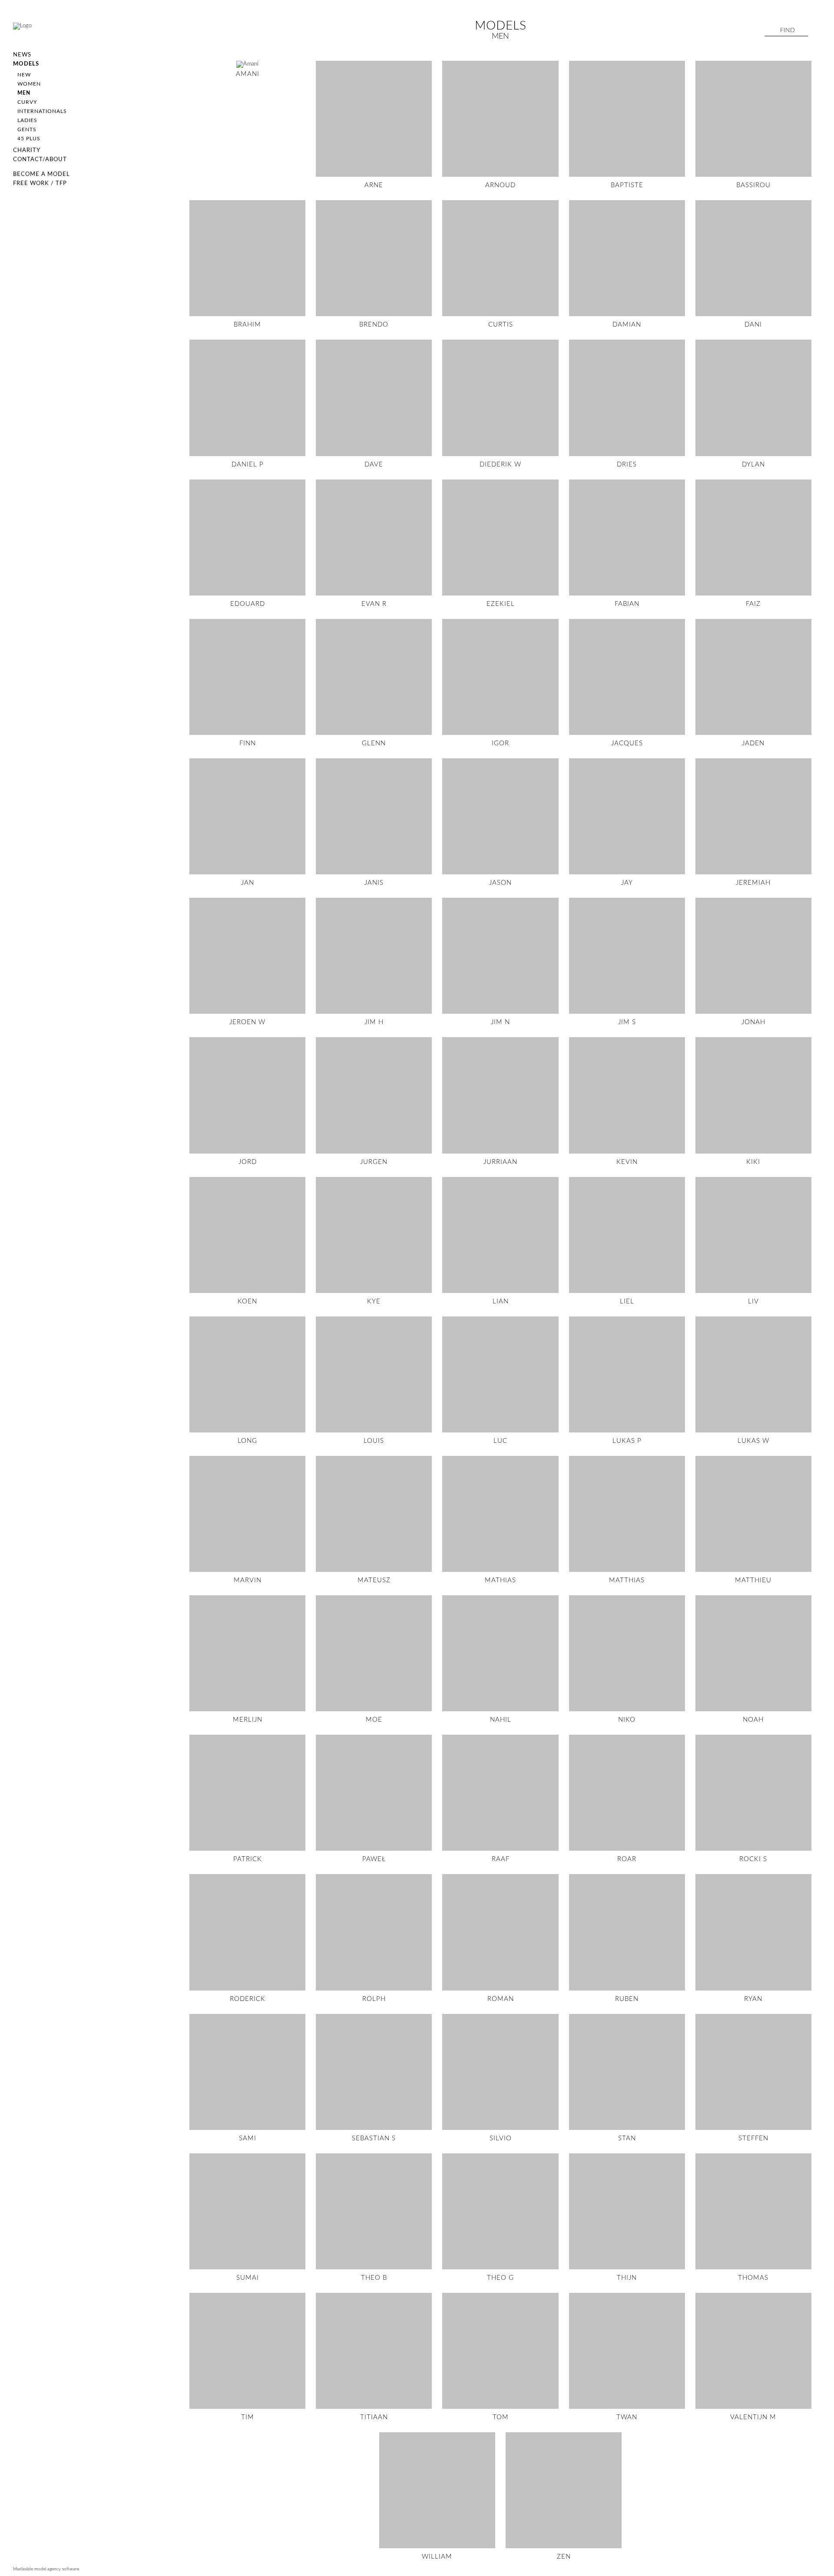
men (24, 93)
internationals (42, 111)
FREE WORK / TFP (40, 184)
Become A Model (41, 174)
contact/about (40, 160)
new (24, 75)
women (29, 84)
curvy (27, 102)
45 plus (29, 139)
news (22, 55)
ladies (27, 120)
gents (27, 129)
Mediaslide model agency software (46, 2569)
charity (27, 150)
